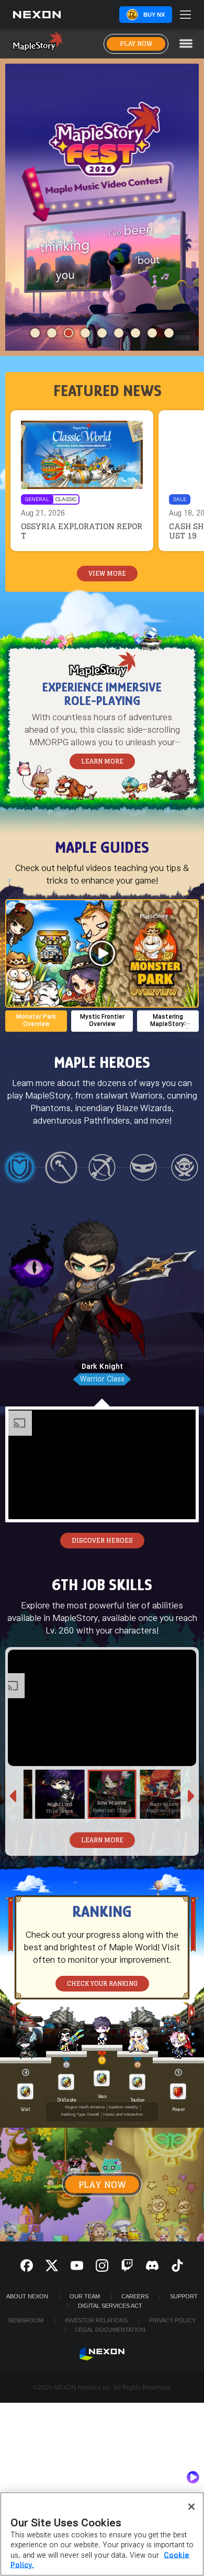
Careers (135, 2296)
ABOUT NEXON (27, 2296)
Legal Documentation (110, 2330)
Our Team (85, 2296)
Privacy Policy (172, 2320)
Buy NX (154, 15)
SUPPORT (184, 2296)
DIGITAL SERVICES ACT (110, 2306)
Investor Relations (96, 2320)
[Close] (191, 2507)
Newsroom (26, 2320)
